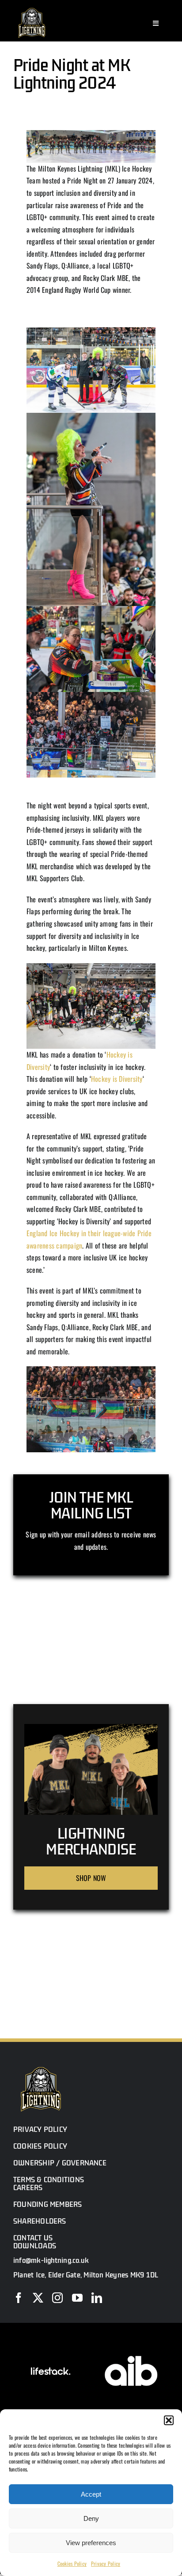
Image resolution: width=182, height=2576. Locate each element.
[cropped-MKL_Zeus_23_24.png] (32, 8)
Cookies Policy (72, 2563)
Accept (91, 2494)
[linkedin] (97, 2298)
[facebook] (19, 2298)
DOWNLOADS (35, 2246)
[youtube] (77, 2298)
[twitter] (38, 2298)
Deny (91, 2518)
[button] (169, 2420)
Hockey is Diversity (117, 1079)
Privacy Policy (106, 2563)
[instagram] (57, 2298)
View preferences (91, 2543)
